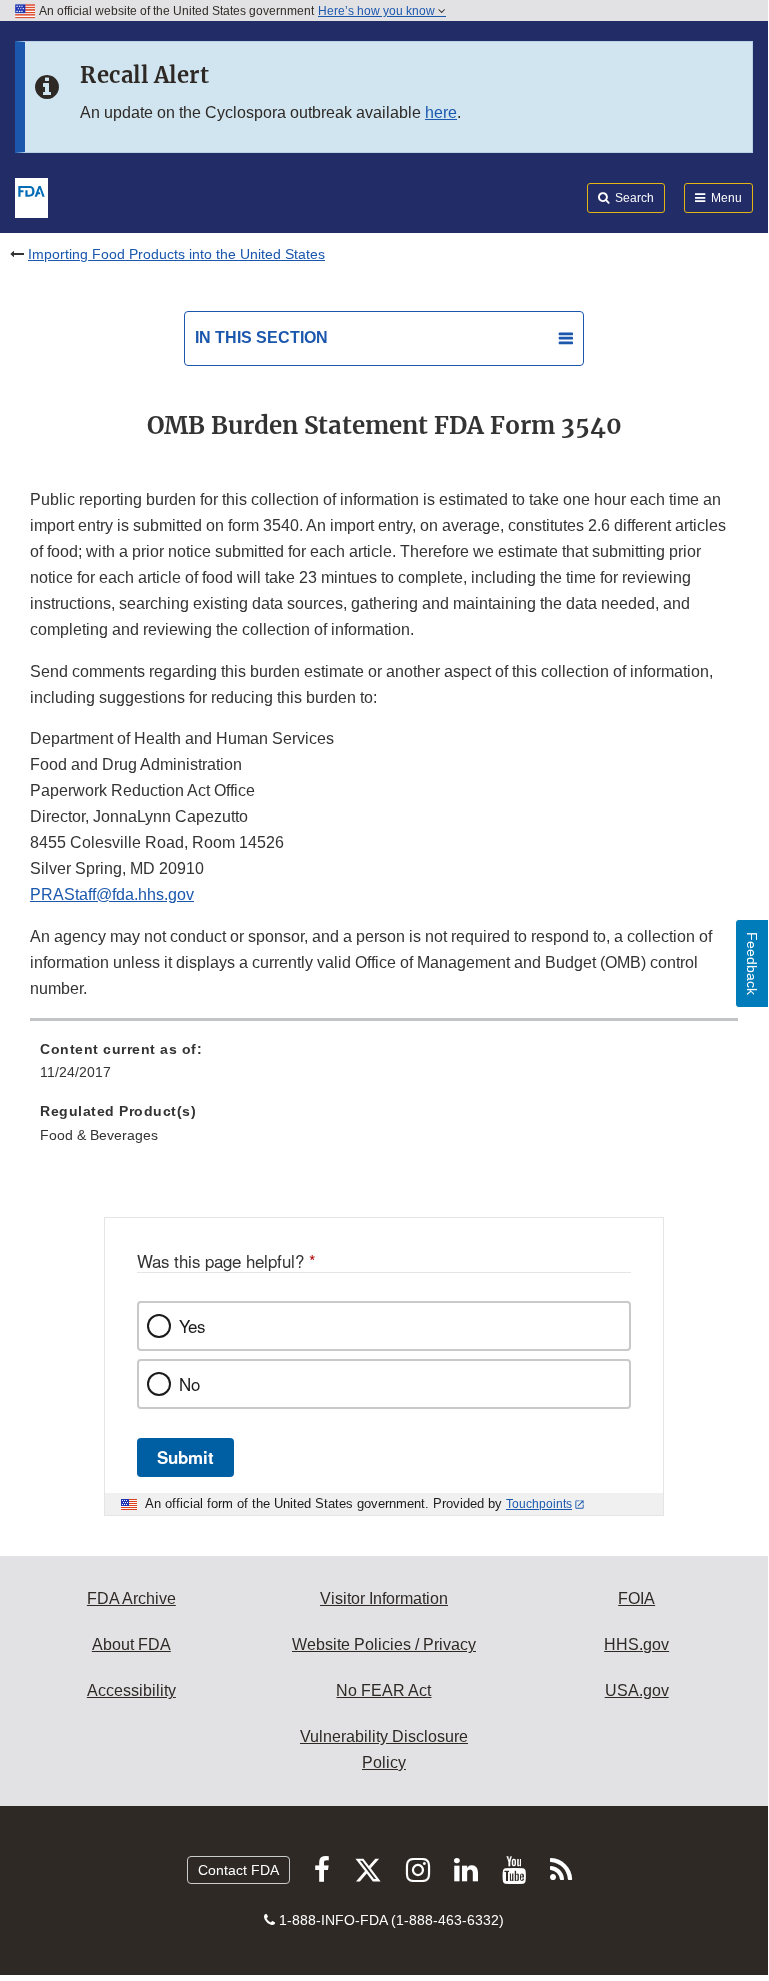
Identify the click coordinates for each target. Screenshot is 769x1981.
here (441, 112)
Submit (185, 1457)
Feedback (752, 963)
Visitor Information (384, 1598)
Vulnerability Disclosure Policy (384, 1749)
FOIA (636, 1598)
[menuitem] (384, 1068)
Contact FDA (238, 1870)
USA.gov (637, 1690)
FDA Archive (131, 1598)
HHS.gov (636, 1644)
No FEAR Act (383, 1690)
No (189, 1384)
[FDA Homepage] (31, 196)
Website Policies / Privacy (384, 1644)
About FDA (131, 1644)
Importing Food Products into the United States (176, 254)
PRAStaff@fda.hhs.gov (112, 894)
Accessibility (131, 1690)
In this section (261, 337)
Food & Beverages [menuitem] (99, 1135)
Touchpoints (539, 1504)
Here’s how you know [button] (378, 11)
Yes (192, 1326)
